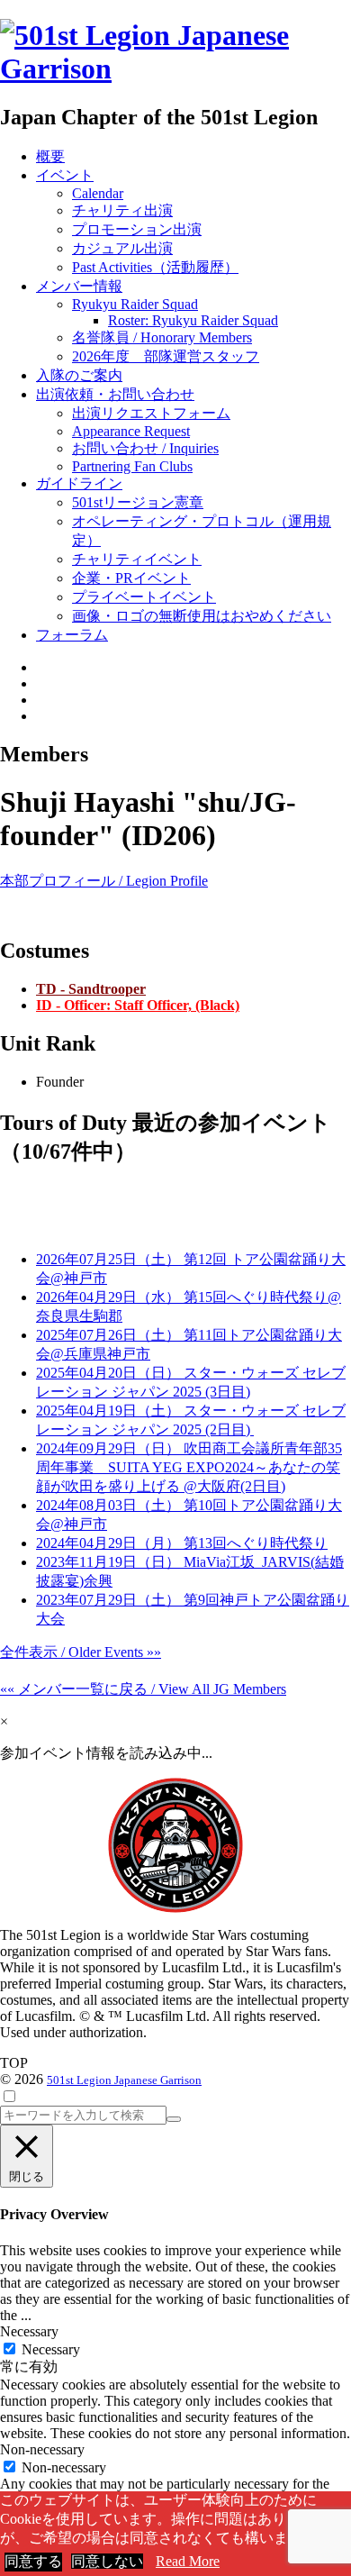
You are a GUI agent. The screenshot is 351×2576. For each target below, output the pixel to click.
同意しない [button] (107, 2561)
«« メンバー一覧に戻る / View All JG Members (143, 1689)
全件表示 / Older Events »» (81, 1652)
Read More (188, 2561)
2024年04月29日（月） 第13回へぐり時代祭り (182, 1543)
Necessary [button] (29, 2331)
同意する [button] (33, 2561)
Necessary (51, 2349)
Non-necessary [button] (42, 2449)
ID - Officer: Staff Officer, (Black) (138, 1005)
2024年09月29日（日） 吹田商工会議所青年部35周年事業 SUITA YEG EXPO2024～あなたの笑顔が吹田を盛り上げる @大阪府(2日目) (189, 1467)
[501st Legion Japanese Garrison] (175, 68)
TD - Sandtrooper (91, 989)
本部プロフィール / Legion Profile (104, 881)
